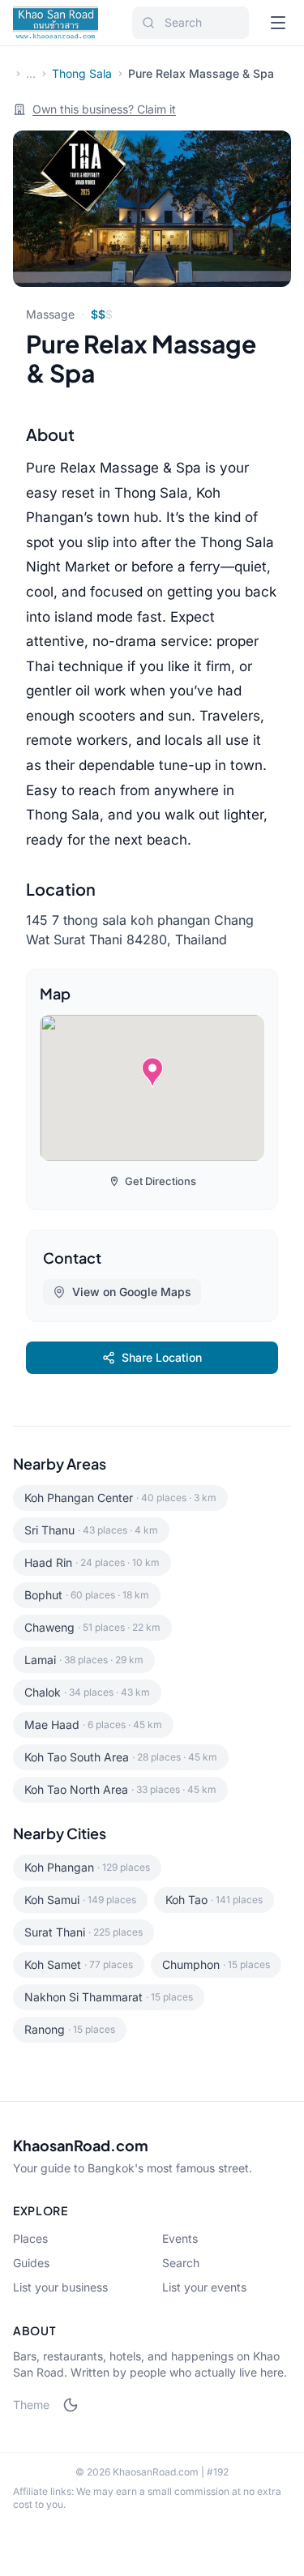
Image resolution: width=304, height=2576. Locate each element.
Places (30, 2238)
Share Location (162, 1357)
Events (180, 2238)
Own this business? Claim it (104, 109)
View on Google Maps (132, 1292)
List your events (204, 2287)
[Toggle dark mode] (71, 2405)
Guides (31, 2263)
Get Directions (161, 1181)
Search (181, 2263)
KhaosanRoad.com (81, 2145)
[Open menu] (278, 23)
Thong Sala (82, 73)
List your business (60, 2287)
